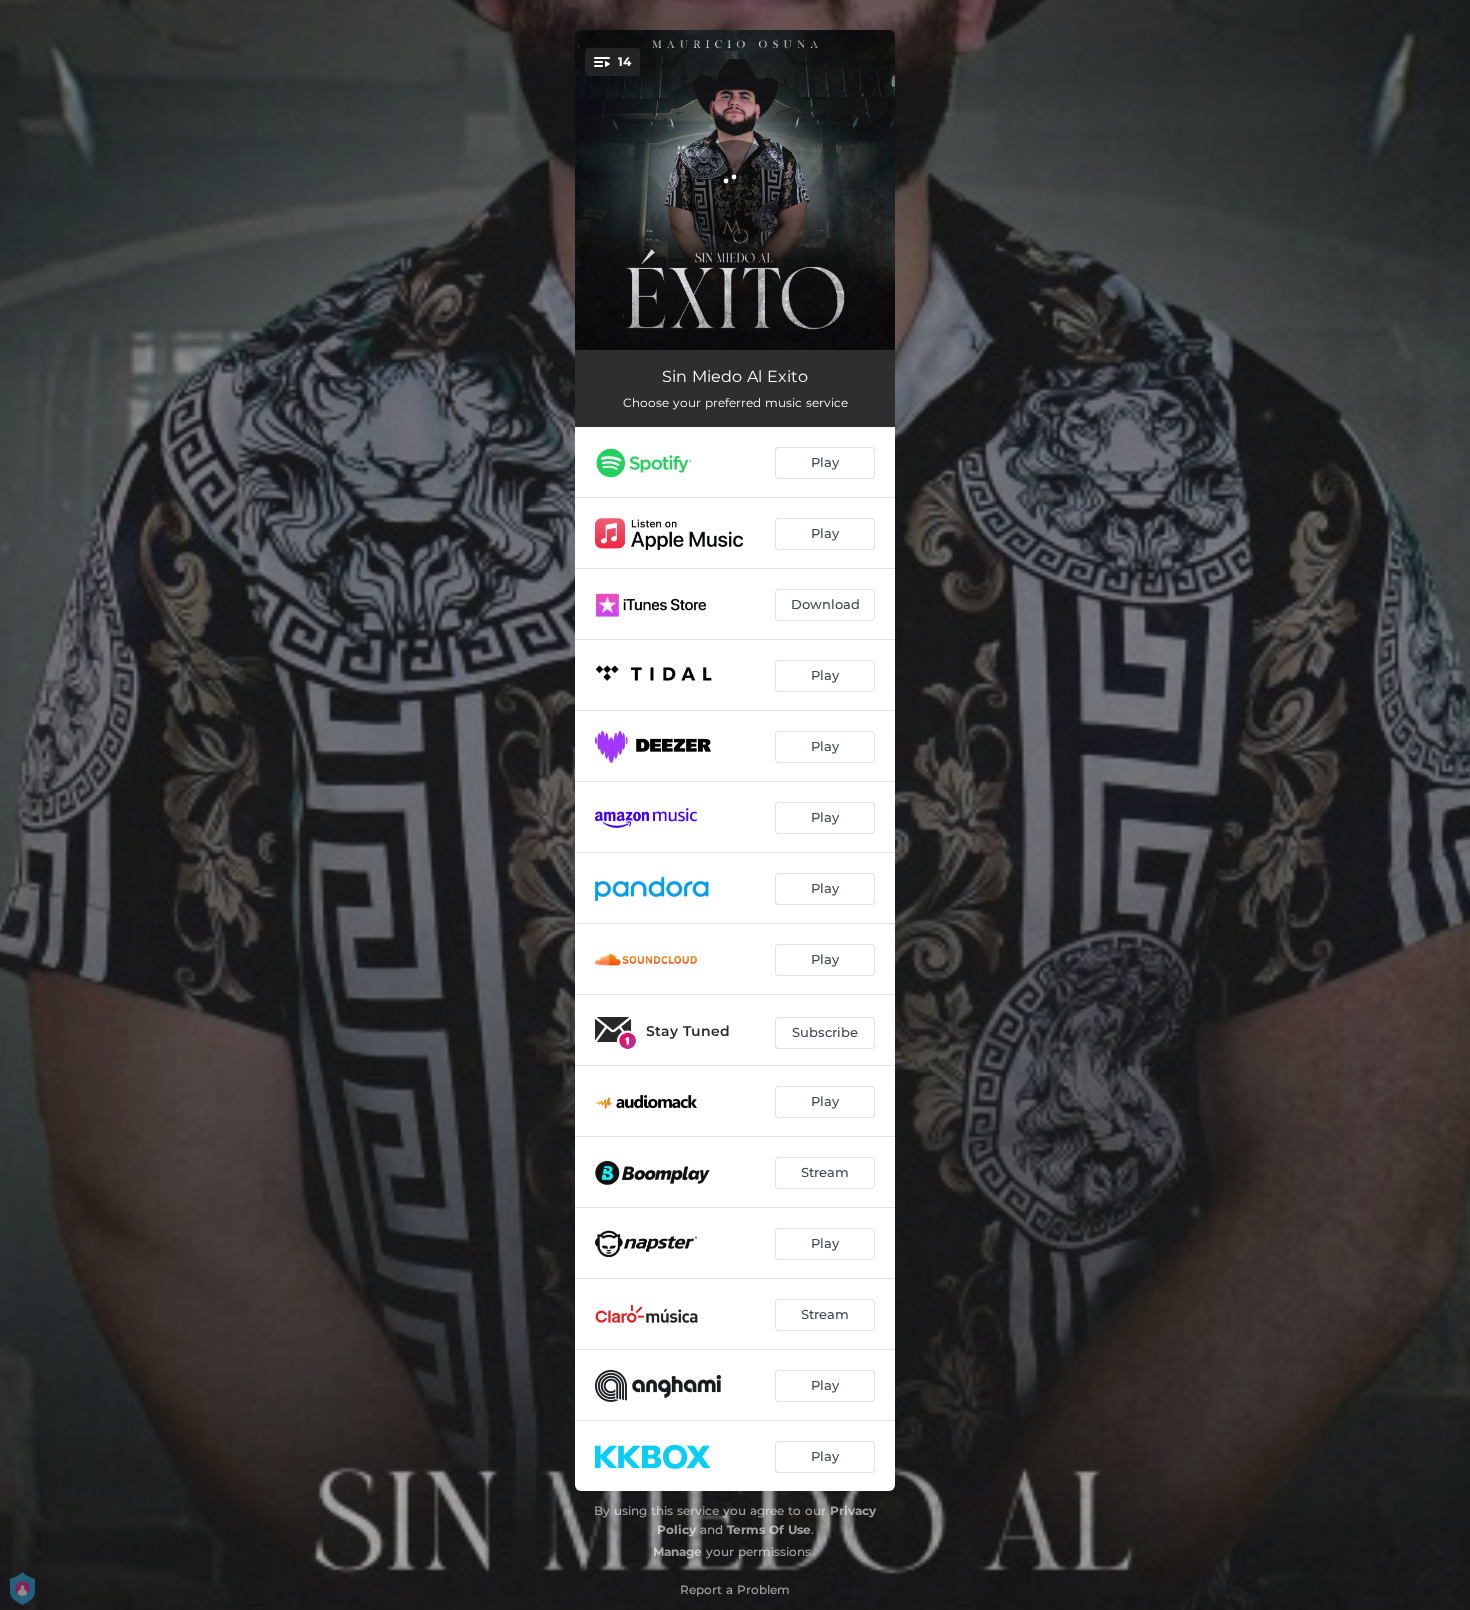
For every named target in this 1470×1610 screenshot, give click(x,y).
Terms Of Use (769, 1529)
